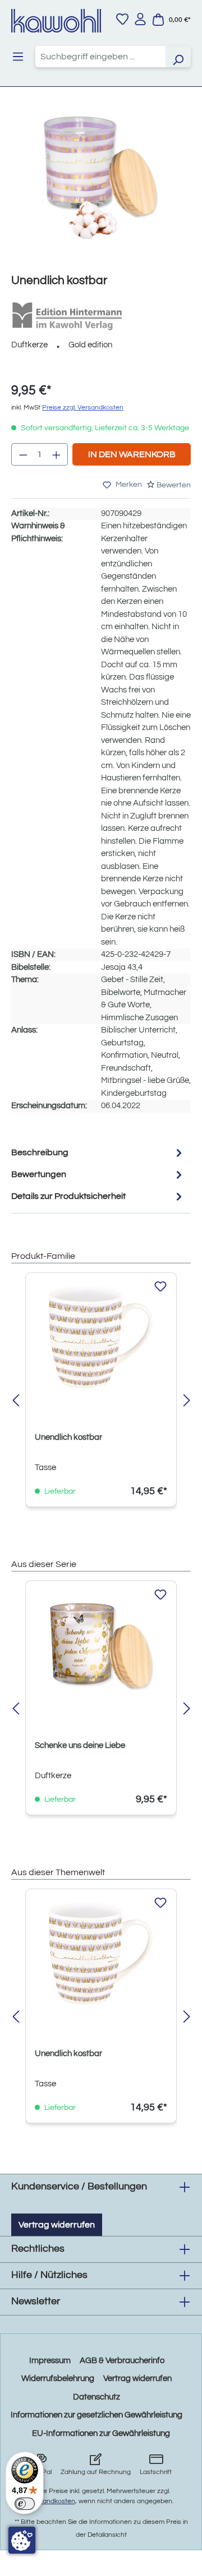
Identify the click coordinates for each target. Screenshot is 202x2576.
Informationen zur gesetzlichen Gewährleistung (97, 2415)
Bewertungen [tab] (39, 1174)
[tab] (98, 1153)
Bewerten (174, 485)
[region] (101, 189)
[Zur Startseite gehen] (56, 21)
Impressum (50, 2361)
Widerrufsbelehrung (58, 2379)
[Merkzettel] (122, 19)
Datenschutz (97, 2397)
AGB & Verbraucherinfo (122, 2361)
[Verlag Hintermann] (67, 316)
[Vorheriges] (15, 1401)
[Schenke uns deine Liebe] (101, 1646)
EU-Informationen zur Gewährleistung (101, 2433)
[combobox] (100, 57)
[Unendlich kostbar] (101, 178)
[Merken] (160, 1287)
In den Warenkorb (132, 454)
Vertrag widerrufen (57, 2225)
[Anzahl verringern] (23, 454)
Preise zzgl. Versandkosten (83, 408)
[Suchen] (178, 57)
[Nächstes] (187, 1401)
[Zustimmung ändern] (22, 2540)
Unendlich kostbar (68, 1437)
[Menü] (18, 57)
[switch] (25, 2504)
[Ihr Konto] (140, 19)
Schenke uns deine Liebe (80, 1745)
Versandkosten (52, 2501)
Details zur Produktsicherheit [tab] (68, 1196)
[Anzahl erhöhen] (57, 454)
